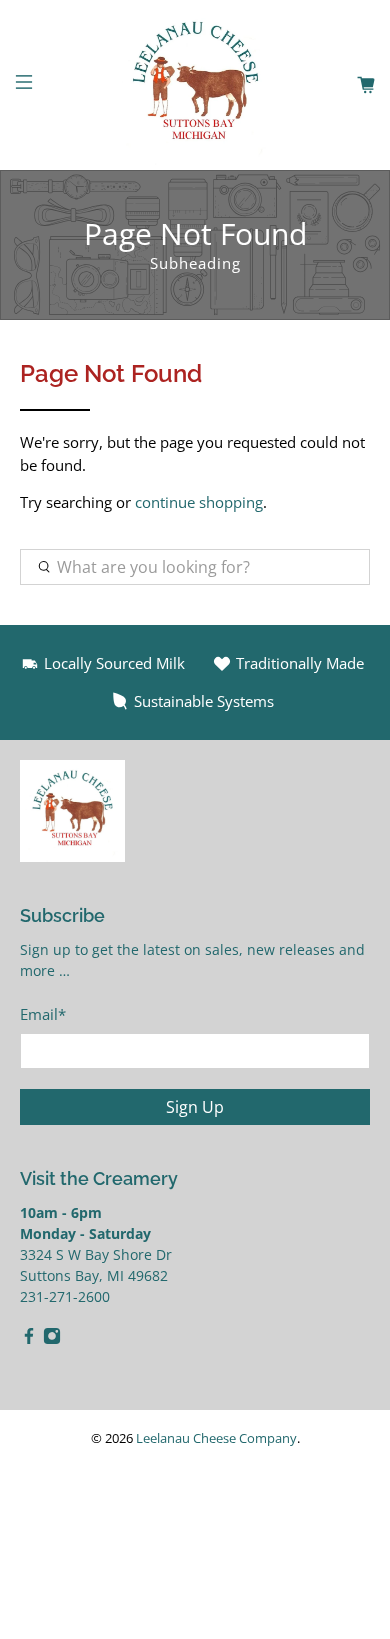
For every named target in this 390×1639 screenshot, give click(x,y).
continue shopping (199, 502)
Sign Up (195, 1107)
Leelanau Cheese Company (216, 1438)
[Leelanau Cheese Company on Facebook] (29, 1339)
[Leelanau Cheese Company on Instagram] (52, 1339)
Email (43, 1014)
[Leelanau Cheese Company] (195, 85)
